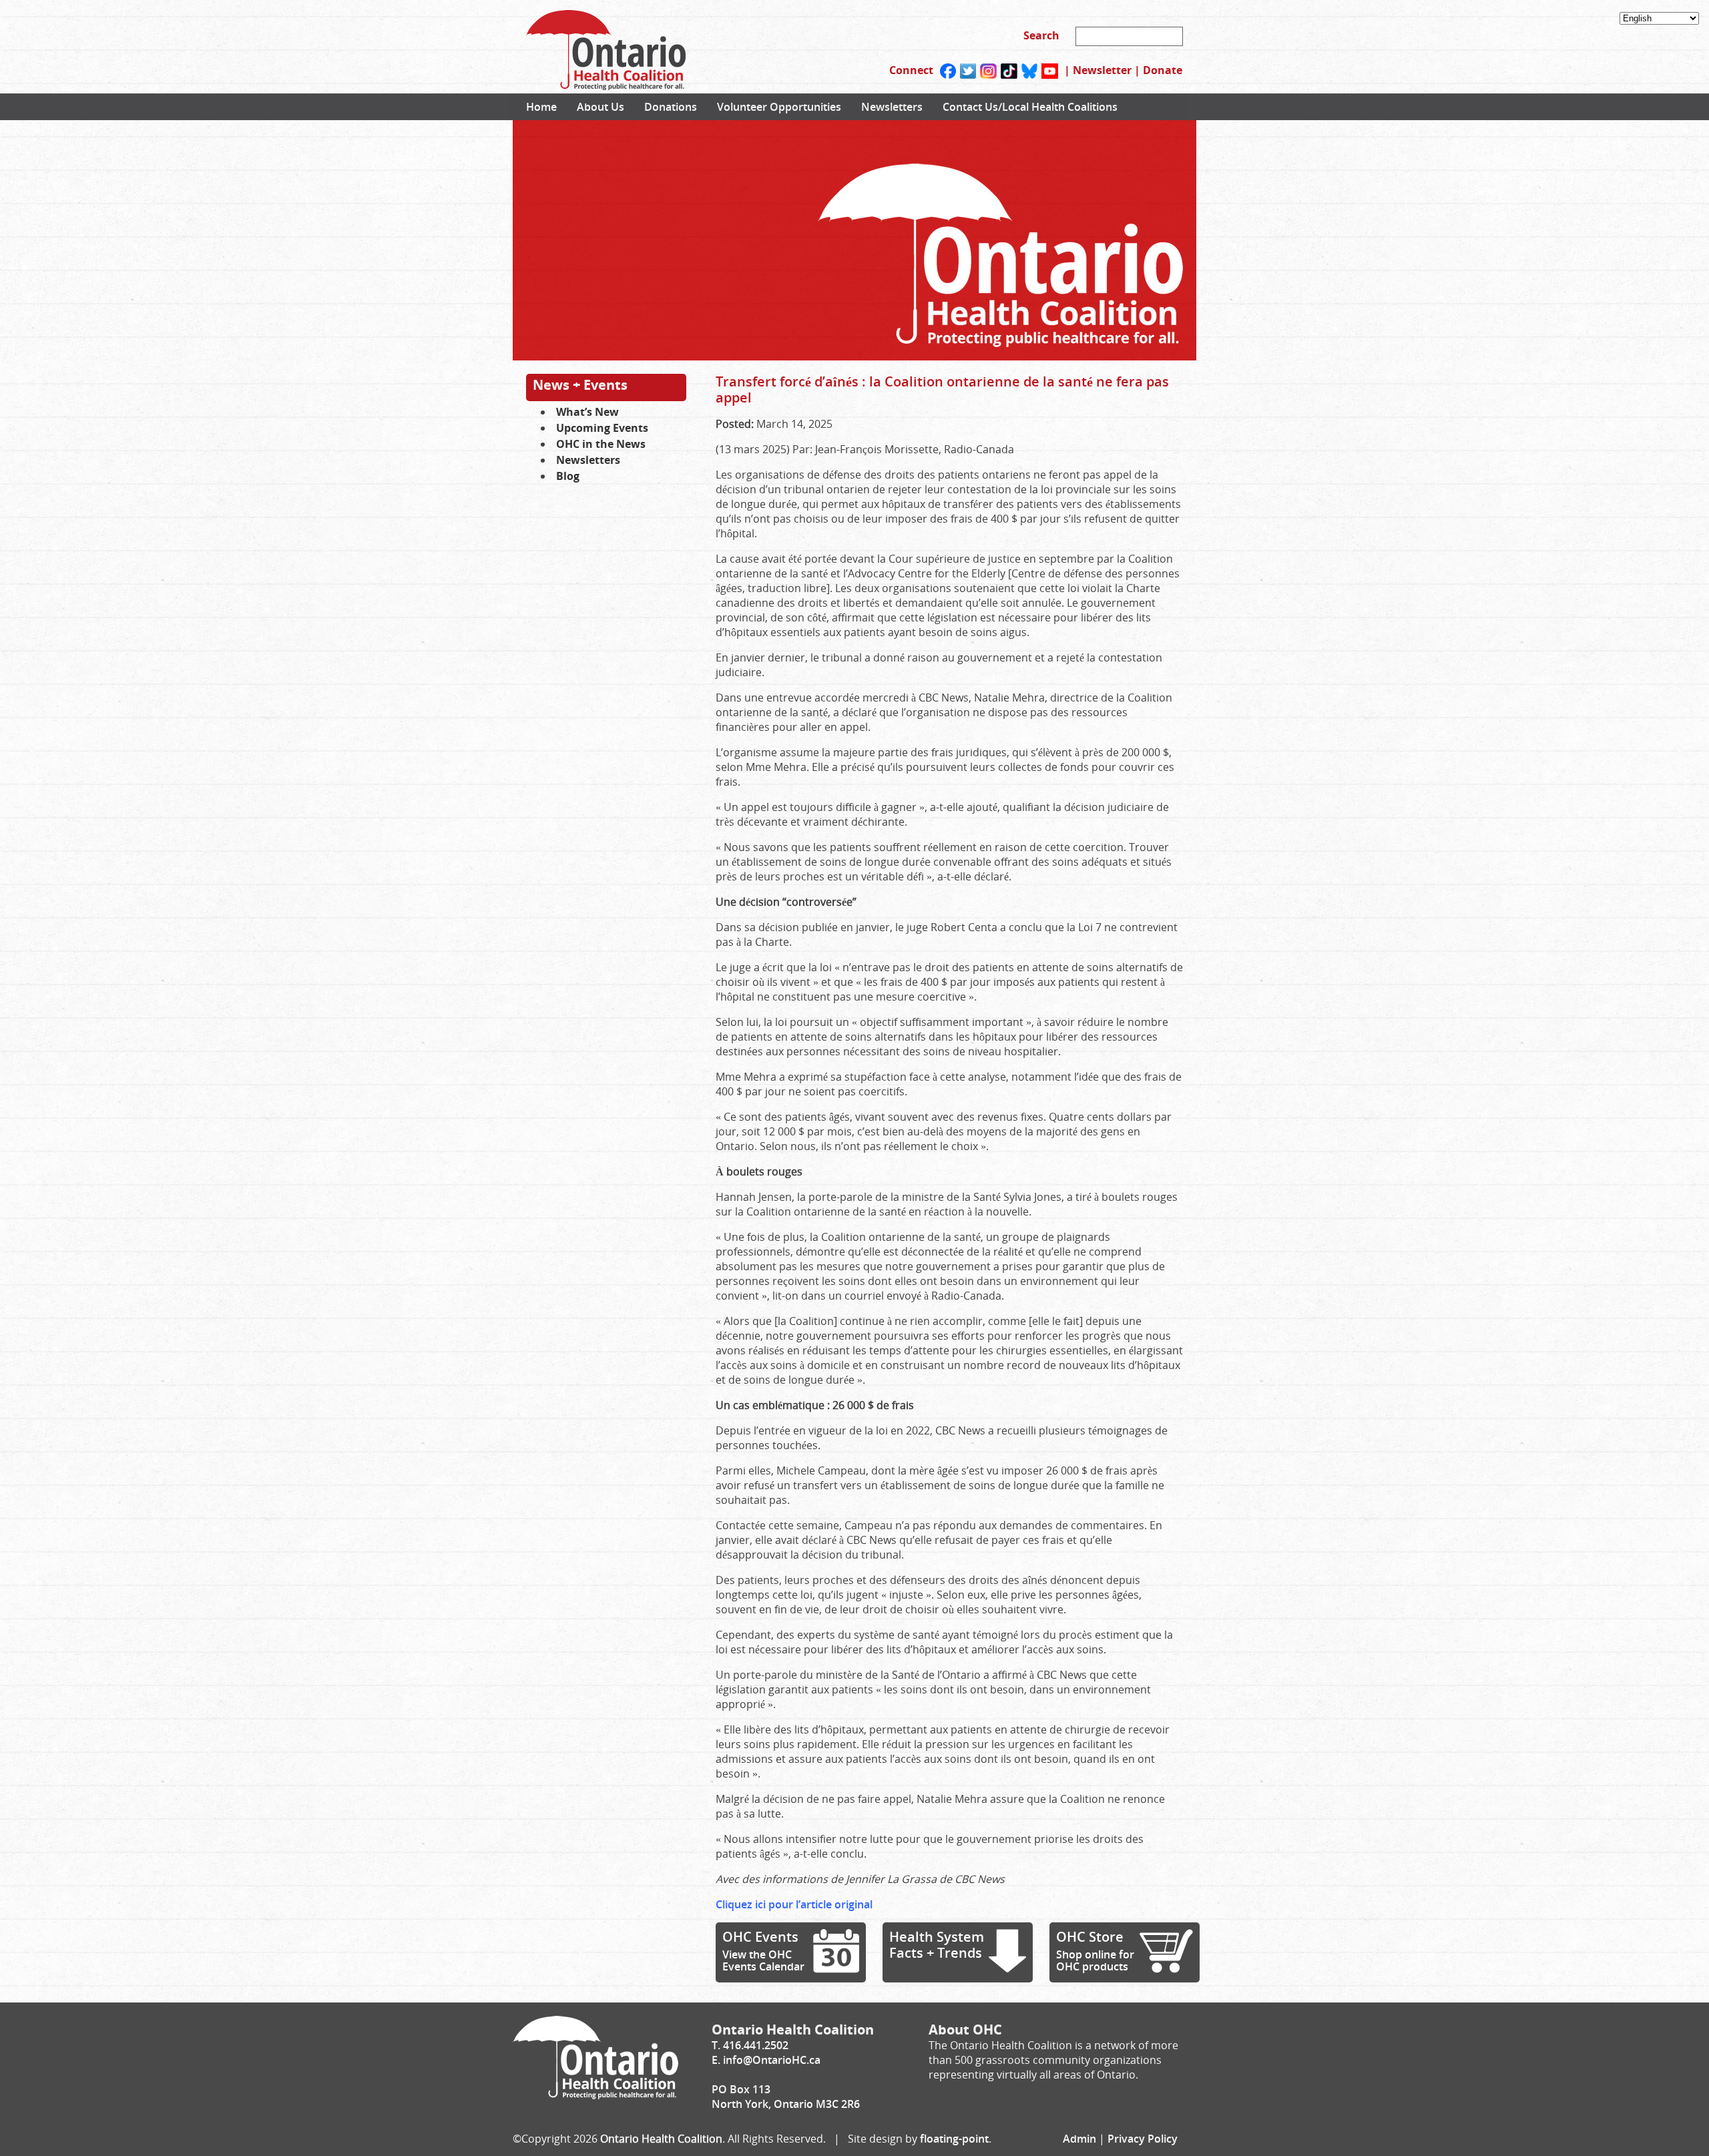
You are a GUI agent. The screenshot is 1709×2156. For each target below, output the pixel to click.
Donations (671, 107)
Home (541, 107)
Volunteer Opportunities (779, 107)
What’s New (587, 412)
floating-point (954, 2139)
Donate (1163, 70)
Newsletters (892, 107)
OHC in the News (601, 444)
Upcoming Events (602, 428)
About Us (600, 107)
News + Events (580, 385)
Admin (1079, 2139)
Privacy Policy (1143, 2139)
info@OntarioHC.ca (772, 2060)
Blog (568, 476)
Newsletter (1102, 70)
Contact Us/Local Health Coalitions (1030, 107)
